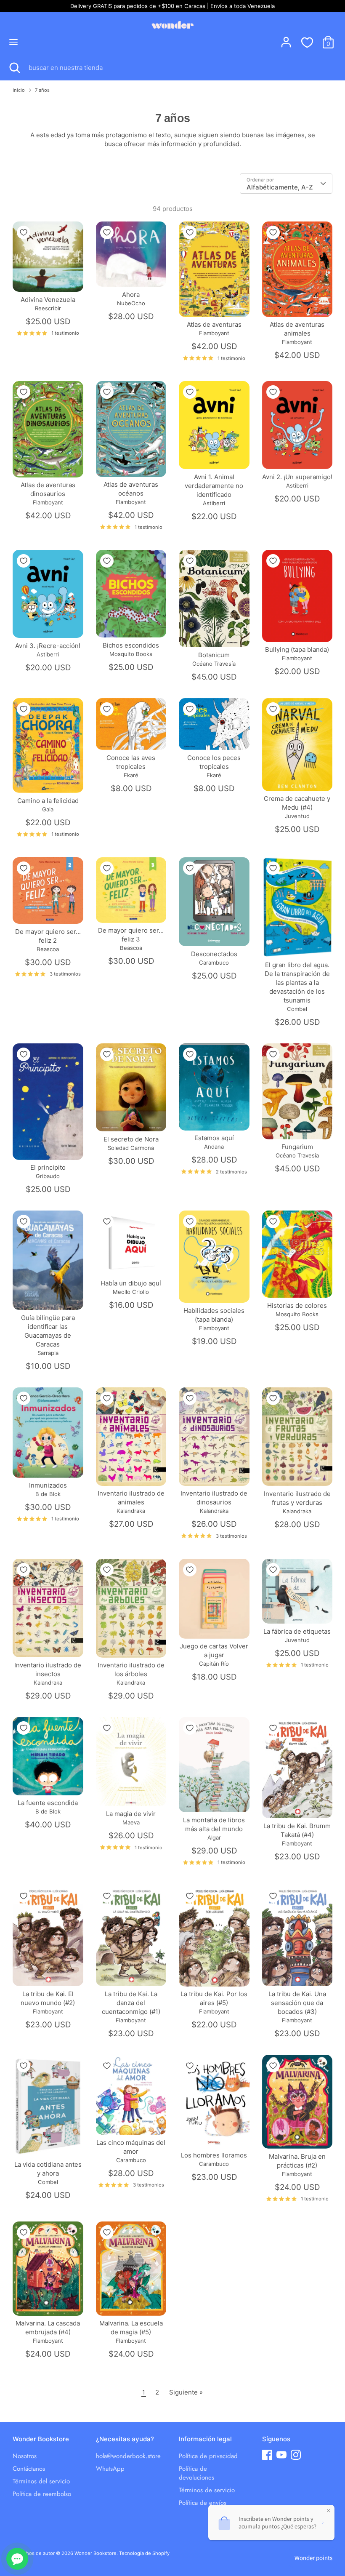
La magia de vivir (131, 1814)
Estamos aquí (214, 1138)
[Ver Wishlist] (307, 42)
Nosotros (25, 2456)
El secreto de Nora (131, 1139)
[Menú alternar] (13, 42)
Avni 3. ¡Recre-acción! (48, 646)
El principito (48, 1167)
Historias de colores (297, 1305)
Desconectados (214, 954)
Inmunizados (48, 1485)
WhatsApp (110, 2469)
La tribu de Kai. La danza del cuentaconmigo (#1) (131, 2003)
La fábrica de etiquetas (297, 1631)
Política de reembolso (42, 2494)
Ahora (131, 295)
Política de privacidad (208, 2456)
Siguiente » (186, 2392)
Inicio (19, 90)
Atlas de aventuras (214, 324)
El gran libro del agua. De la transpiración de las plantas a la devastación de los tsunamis (297, 983)
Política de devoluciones (196, 2473)
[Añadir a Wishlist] (24, 232)
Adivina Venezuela (48, 300)
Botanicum (214, 655)
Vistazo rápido (48, 278)
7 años (42, 90)
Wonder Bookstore (96, 2553)
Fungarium (297, 1147)
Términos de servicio (207, 2490)
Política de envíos (203, 2503)
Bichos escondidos (131, 645)
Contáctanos (29, 2469)
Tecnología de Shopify (144, 2553)
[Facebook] (267, 2455)
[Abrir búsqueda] (14, 68)
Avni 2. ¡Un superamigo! (297, 477)
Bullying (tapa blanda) (297, 649)
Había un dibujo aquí (131, 1283)
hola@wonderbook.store (128, 2456)
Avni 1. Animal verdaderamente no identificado (214, 486)
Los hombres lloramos (214, 2155)
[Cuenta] (286, 38)
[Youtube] (281, 2455)
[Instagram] (296, 2455)
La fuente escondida (48, 1803)
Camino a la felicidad (48, 801)
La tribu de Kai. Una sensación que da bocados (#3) (297, 2003)
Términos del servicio (41, 2481)
